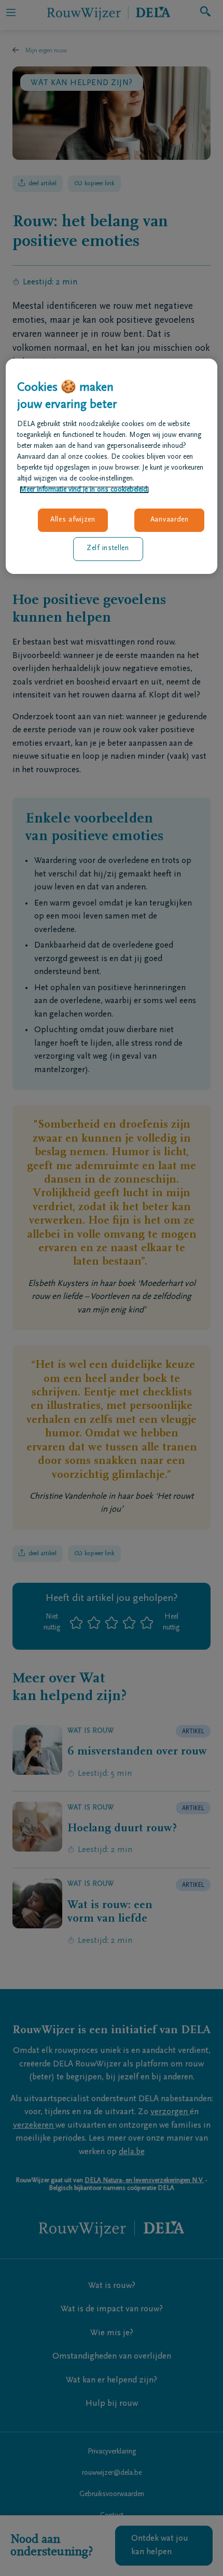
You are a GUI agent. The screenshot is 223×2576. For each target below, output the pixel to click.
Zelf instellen (108, 549)
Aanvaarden (170, 520)
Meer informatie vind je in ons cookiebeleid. (84, 490)
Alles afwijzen (73, 520)
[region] (112, 466)
